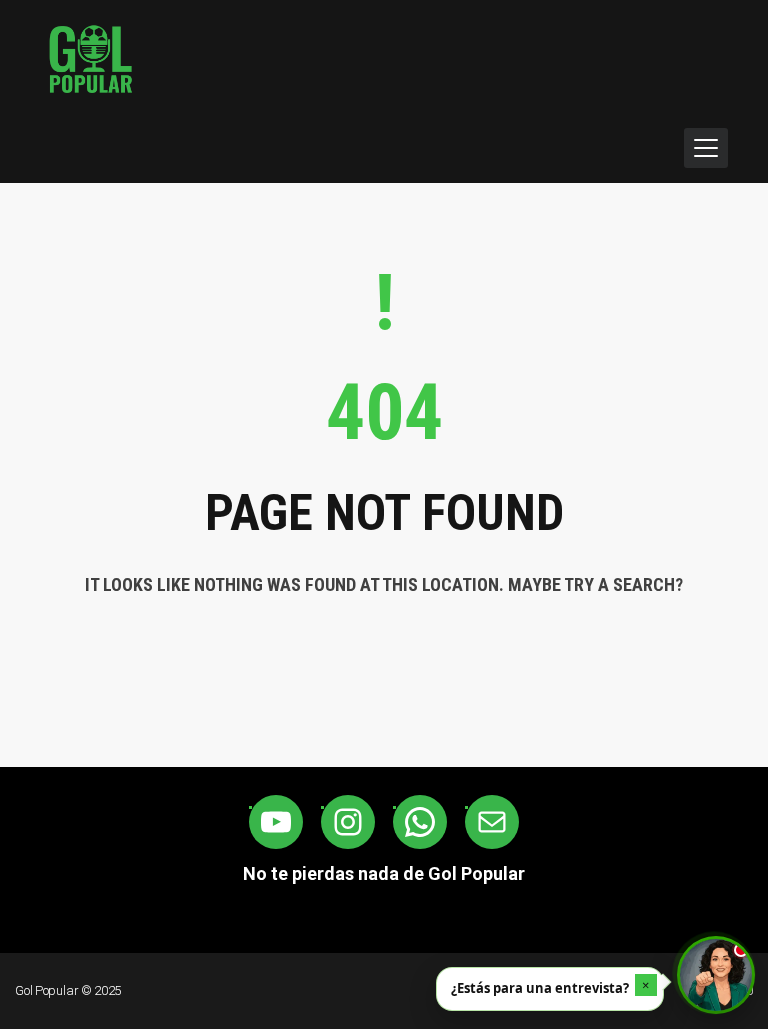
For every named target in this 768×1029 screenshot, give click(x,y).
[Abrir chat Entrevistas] (716, 975)
